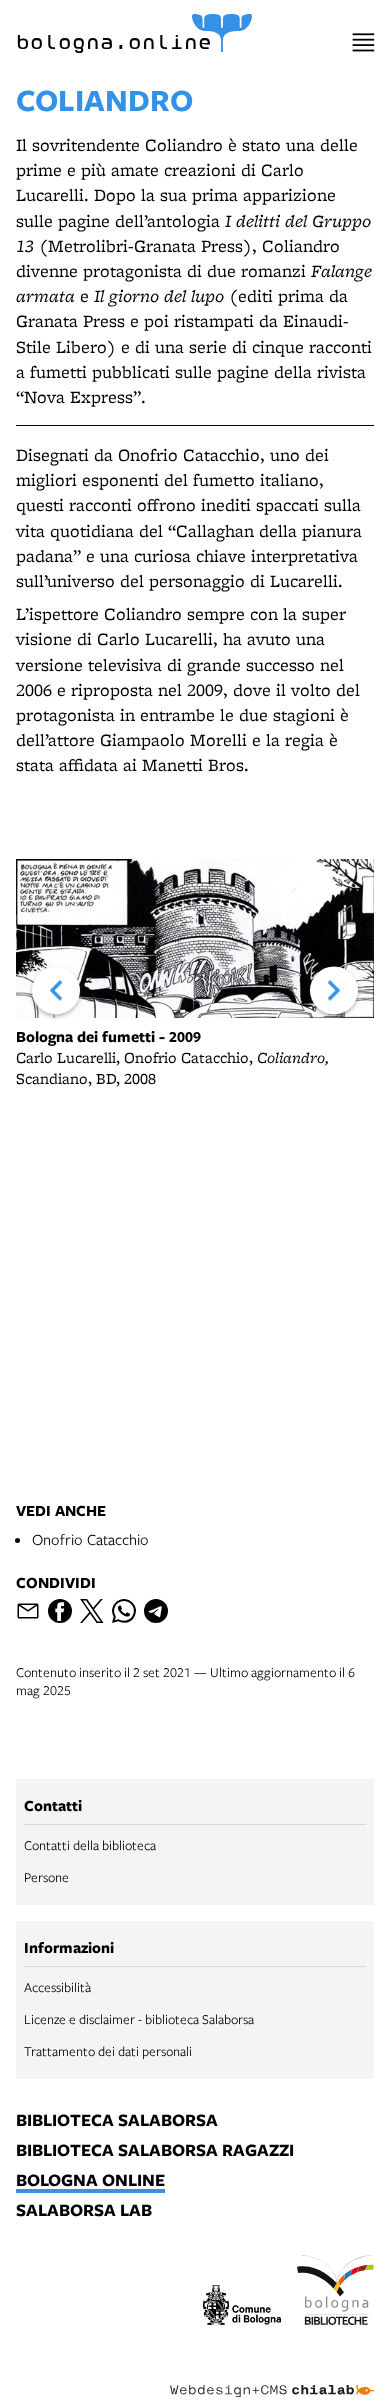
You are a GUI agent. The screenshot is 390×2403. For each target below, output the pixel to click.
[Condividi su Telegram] (156, 1611)
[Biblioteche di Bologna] (336, 2293)
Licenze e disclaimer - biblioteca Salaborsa (139, 2019)
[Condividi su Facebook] (60, 1611)
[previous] (56, 991)
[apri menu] (363, 42)
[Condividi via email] (28, 1611)
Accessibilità (57, 1987)
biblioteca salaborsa (117, 2121)
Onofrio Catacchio (90, 1539)
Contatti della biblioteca (90, 1845)
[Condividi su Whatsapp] (124, 1611)
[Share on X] (92, 1611)
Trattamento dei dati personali (108, 2051)
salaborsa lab (84, 2211)
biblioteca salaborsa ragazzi (155, 2151)
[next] (334, 991)
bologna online (90, 2181)
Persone (46, 1877)
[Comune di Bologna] (242, 2307)
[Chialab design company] (272, 2375)
